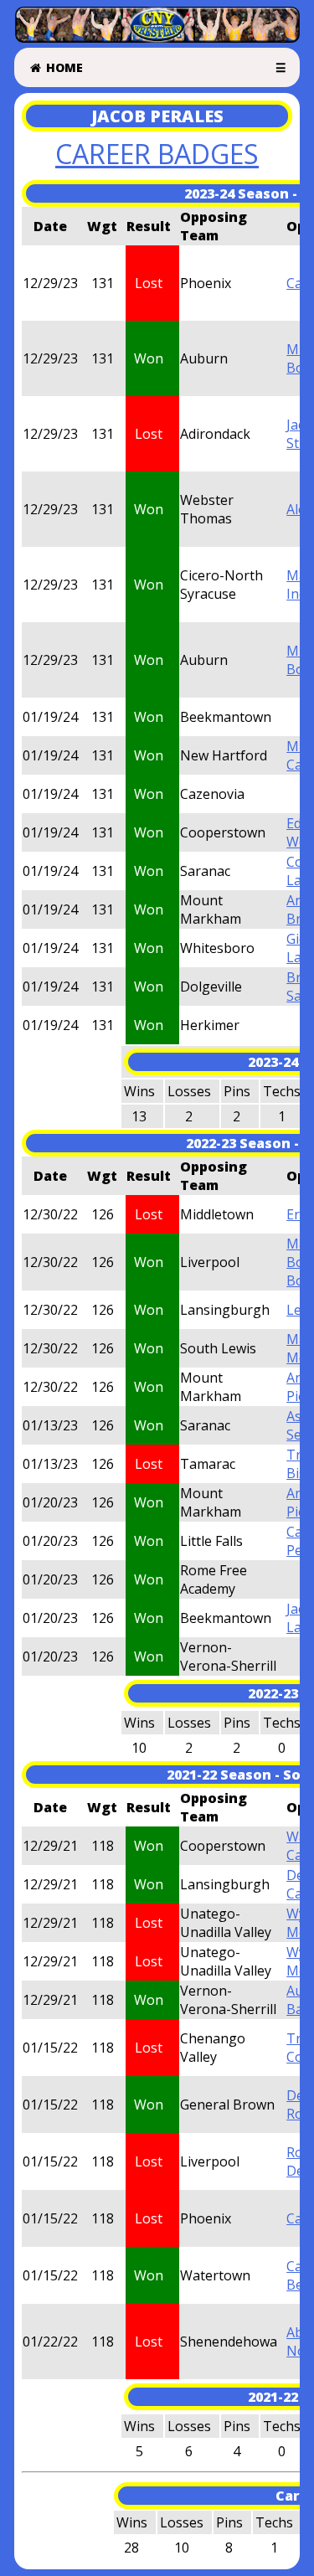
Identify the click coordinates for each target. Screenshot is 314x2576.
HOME (63, 67)
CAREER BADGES (157, 154)
